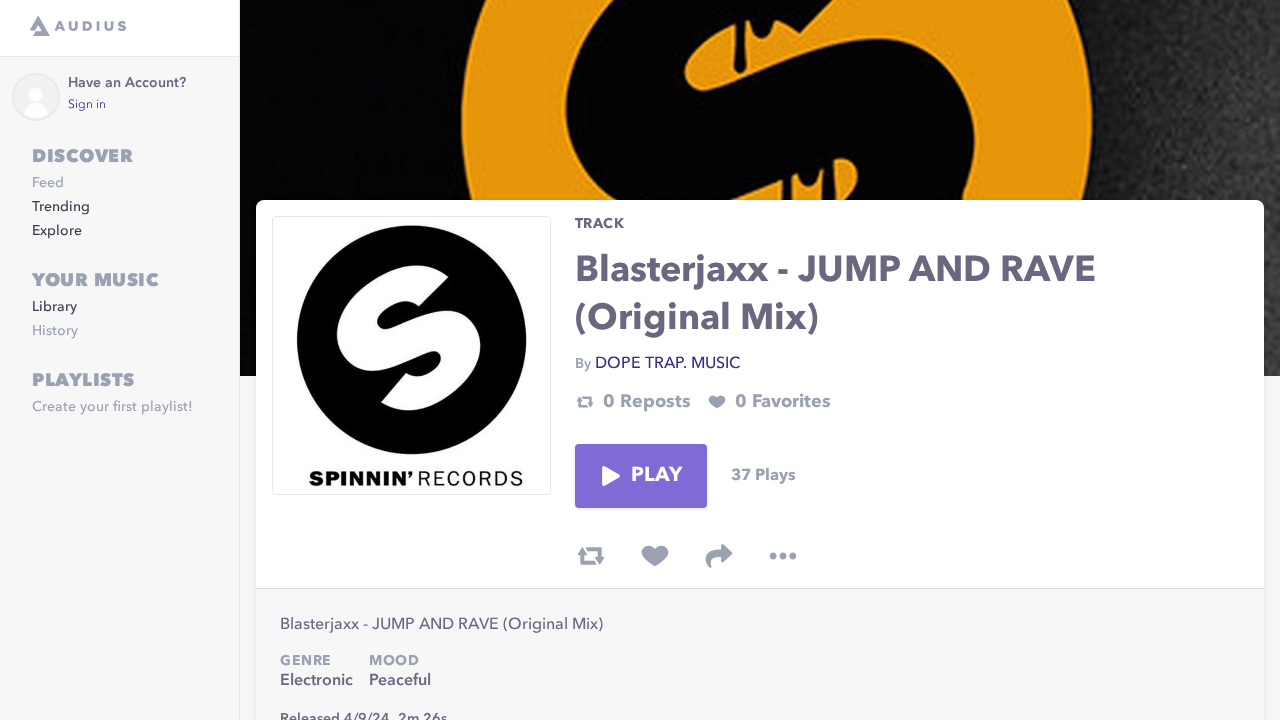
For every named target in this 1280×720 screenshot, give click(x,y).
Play (657, 476)
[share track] (719, 556)
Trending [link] (61, 207)
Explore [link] (57, 231)
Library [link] (54, 307)
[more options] (783, 556)
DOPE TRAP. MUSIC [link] (667, 364)
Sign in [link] (87, 105)
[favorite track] (655, 556)
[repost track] (591, 556)
